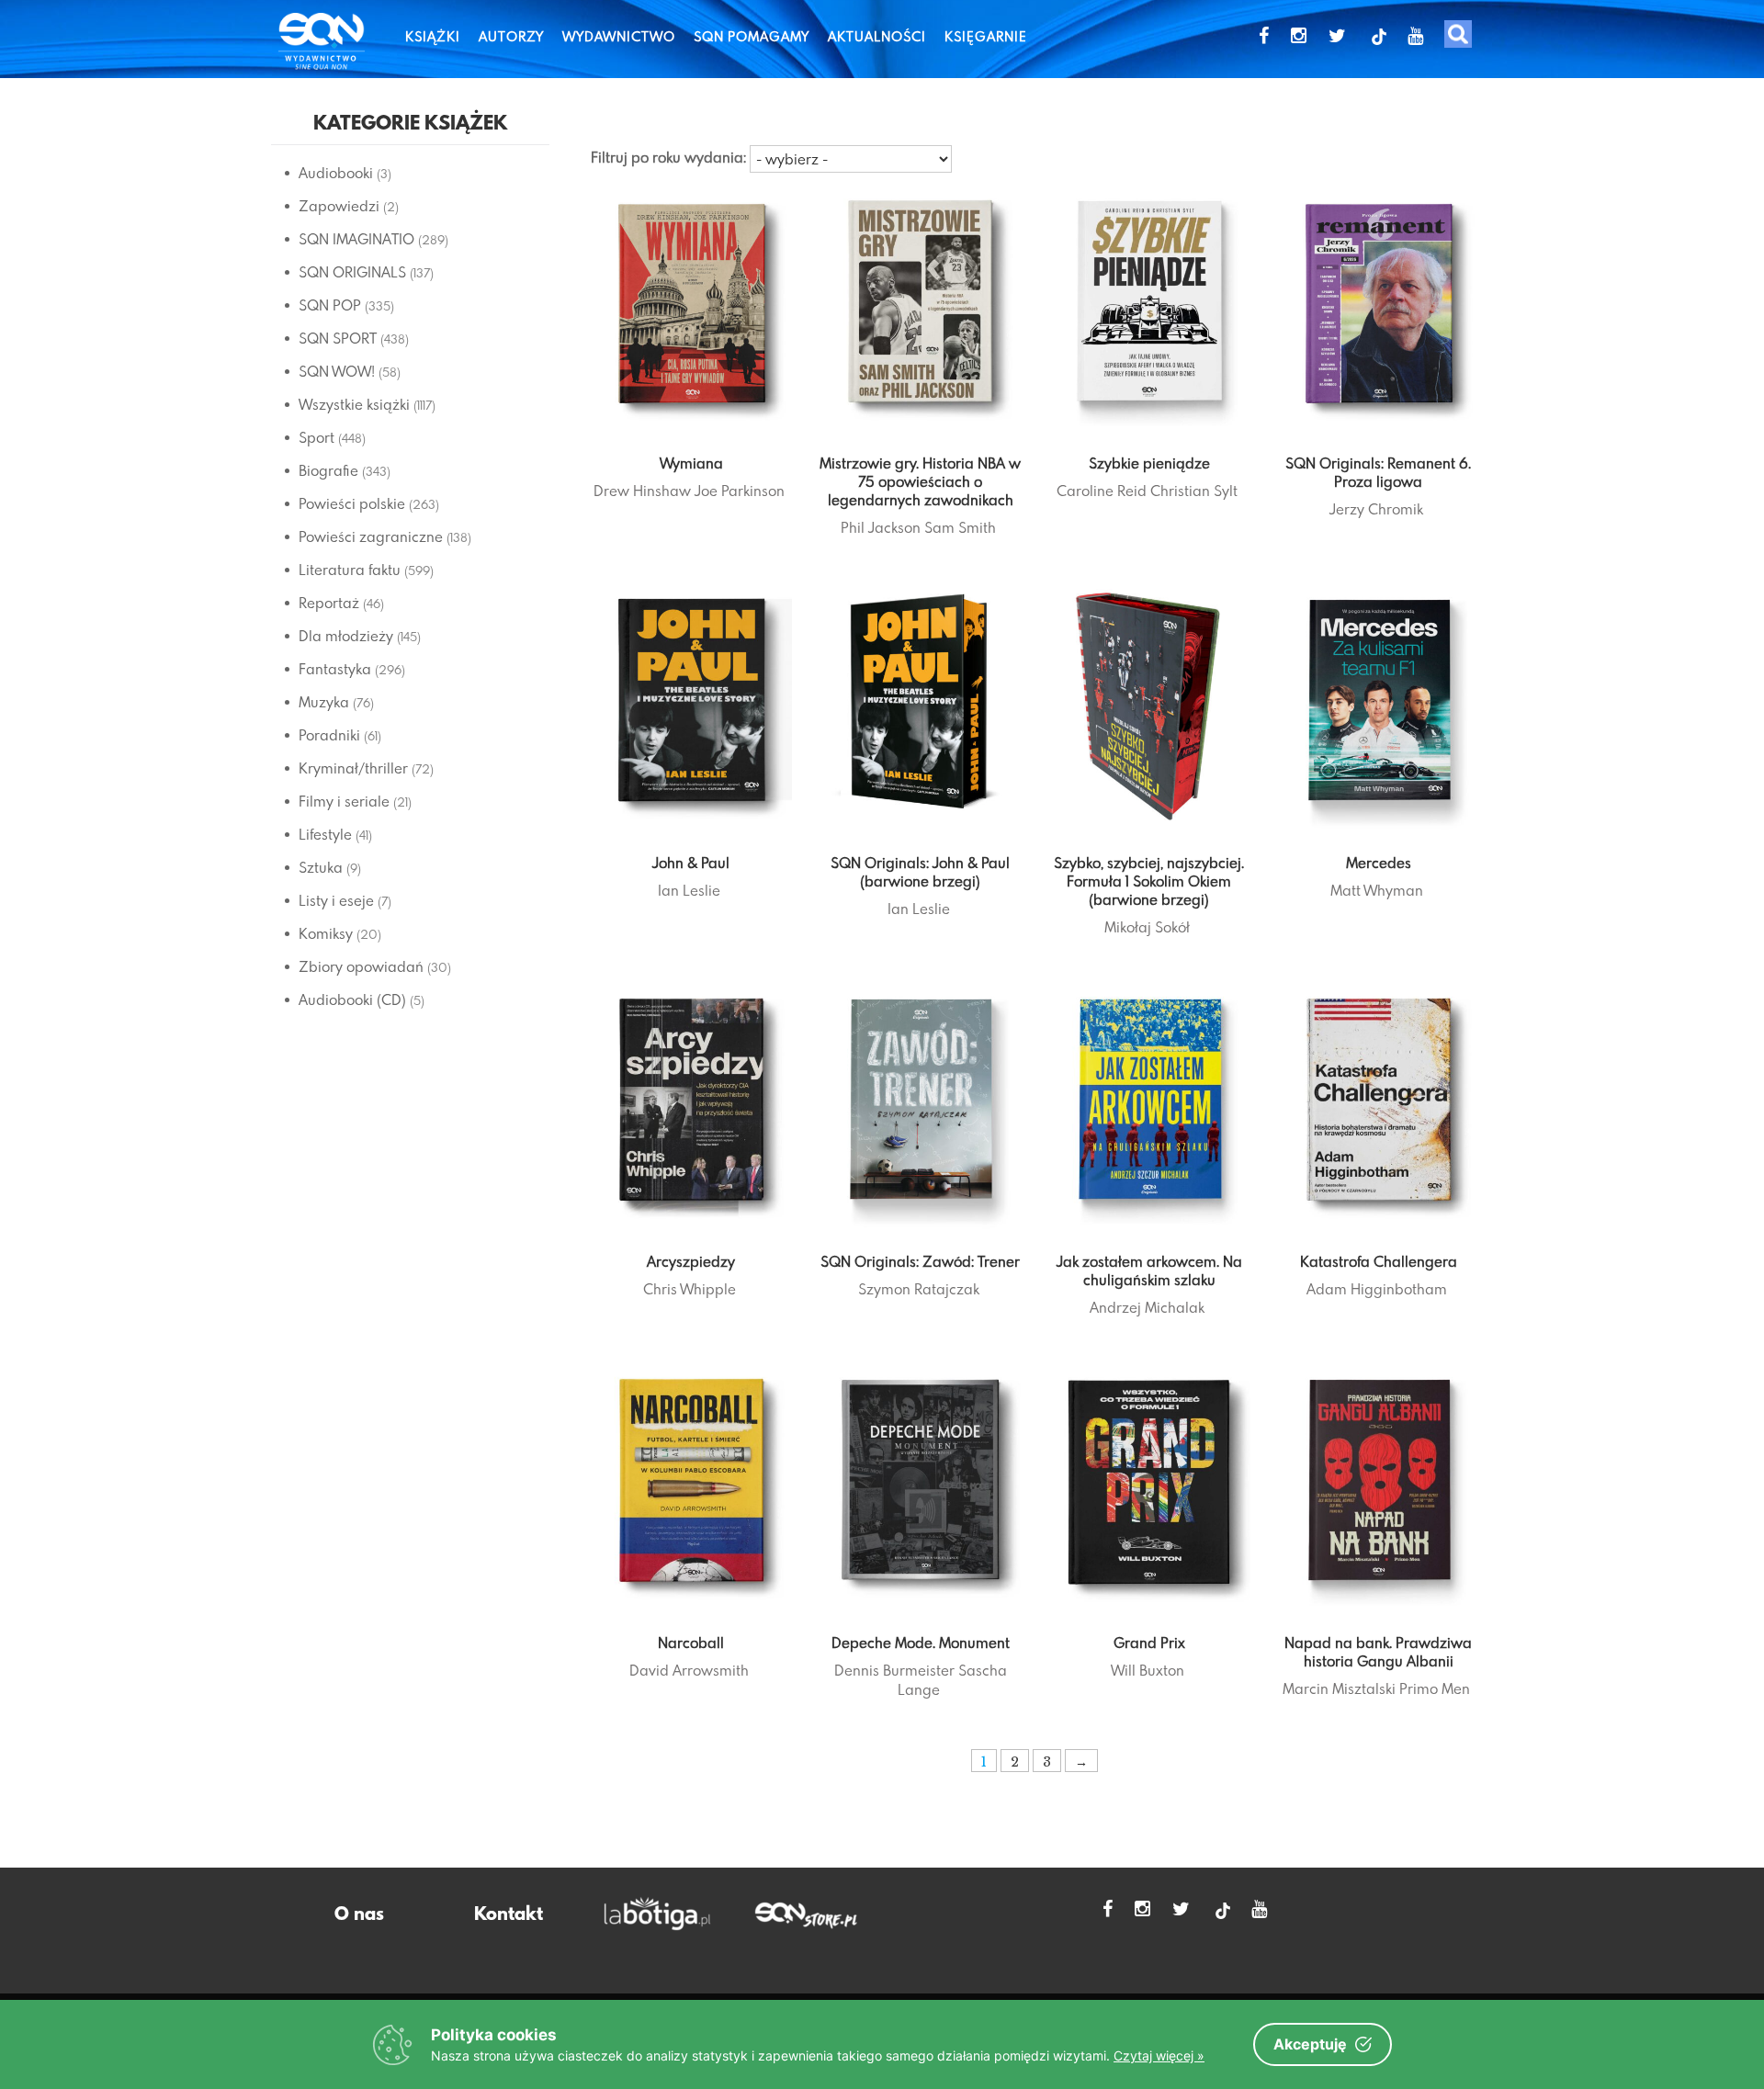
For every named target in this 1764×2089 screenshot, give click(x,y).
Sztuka (321, 867)
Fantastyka (335, 669)
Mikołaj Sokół (1147, 927)
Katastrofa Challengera (1379, 1261)
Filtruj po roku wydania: (668, 157)
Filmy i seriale (344, 801)
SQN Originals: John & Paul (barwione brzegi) (920, 872)
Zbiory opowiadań (361, 966)
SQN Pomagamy (752, 36)
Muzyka (324, 702)
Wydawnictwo (619, 36)
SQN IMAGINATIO (356, 239)
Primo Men (1435, 1688)
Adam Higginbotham (1377, 1289)
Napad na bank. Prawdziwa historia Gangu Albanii (1378, 1652)
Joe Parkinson (740, 491)
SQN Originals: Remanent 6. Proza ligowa (1378, 472)
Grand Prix (1149, 1643)
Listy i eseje (336, 900)
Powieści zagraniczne (371, 536)
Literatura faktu (350, 570)
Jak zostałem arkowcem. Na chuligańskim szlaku (1149, 1270)
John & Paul (691, 863)
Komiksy (326, 933)
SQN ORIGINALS (352, 272)
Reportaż (329, 603)
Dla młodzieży (346, 636)
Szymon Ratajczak (919, 1289)
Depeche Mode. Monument (921, 1643)
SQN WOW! (337, 371)
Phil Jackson (881, 527)
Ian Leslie (689, 890)
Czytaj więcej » (1159, 2055)
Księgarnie (986, 36)
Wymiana (691, 463)
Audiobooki (336, 173)
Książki (433, 36)
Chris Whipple (690, 1289)
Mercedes (1379, 863)
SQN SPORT (338, 338)
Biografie (328, 470)
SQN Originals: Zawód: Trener (920, 1261)
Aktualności (877, 36)
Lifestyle (325, 834)
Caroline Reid (1102, 491)
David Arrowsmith (689, 1670)
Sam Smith (960, 527)
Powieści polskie (352, 503)
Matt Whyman (1377, 890)
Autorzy (511, 36)
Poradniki (329, 735)
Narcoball (691, 1643)
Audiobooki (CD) (352, 999)
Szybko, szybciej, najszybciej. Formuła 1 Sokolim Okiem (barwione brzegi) (1149, 881)
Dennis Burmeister (894, 1670)
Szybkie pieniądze (1149, 463)
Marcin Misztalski (1339, 1688)
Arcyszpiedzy (691, 1261)
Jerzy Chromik (1376, 509)
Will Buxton (1148, 1670)
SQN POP (330, 305)
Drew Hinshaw (642, 491)
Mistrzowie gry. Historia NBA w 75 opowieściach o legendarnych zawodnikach (920, 481)
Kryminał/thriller (353, 768)
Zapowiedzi (339, 206)
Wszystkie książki (354, 404)
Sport (317, 437)
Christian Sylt (1194, 491)
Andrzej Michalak (1147, 1307)
